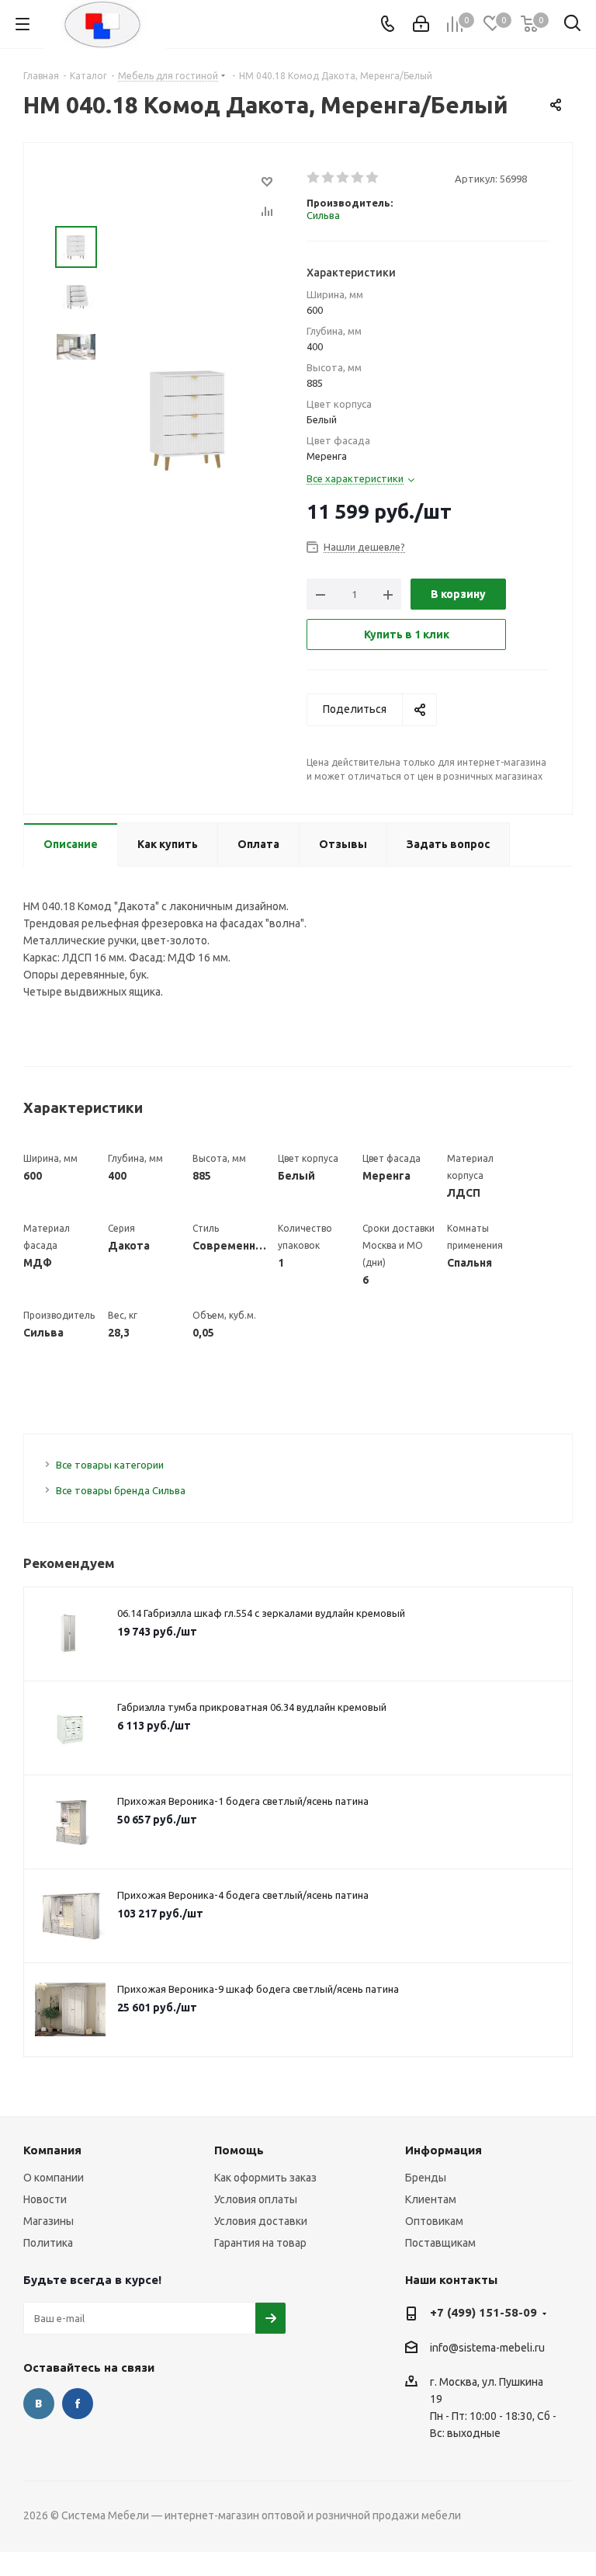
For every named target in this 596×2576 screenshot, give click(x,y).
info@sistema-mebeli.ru (487, 2348)
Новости (45, 2199)
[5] (373, 178)
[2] (329, 178)
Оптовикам (434, 2221)
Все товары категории (110, 1465)
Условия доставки (261, 2221)
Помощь (239, 2150)
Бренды (426, 2178)
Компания (52, 2150)
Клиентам (431, 2199)
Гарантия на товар (260, 2243)
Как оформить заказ (265, 2178)
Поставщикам (440, 2243)
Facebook (78, 2404)
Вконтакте (39, 2404)
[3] (343, 178)
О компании (54, 2178)
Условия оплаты (256, 2199)
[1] (314, 178)
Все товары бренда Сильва (121, 1490)
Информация (444, 2150)
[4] (358, 178)
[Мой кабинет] (421, 24)
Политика (48, 2243)
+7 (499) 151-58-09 (483, 2312)
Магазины (49, 2221)
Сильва (323, 215)
